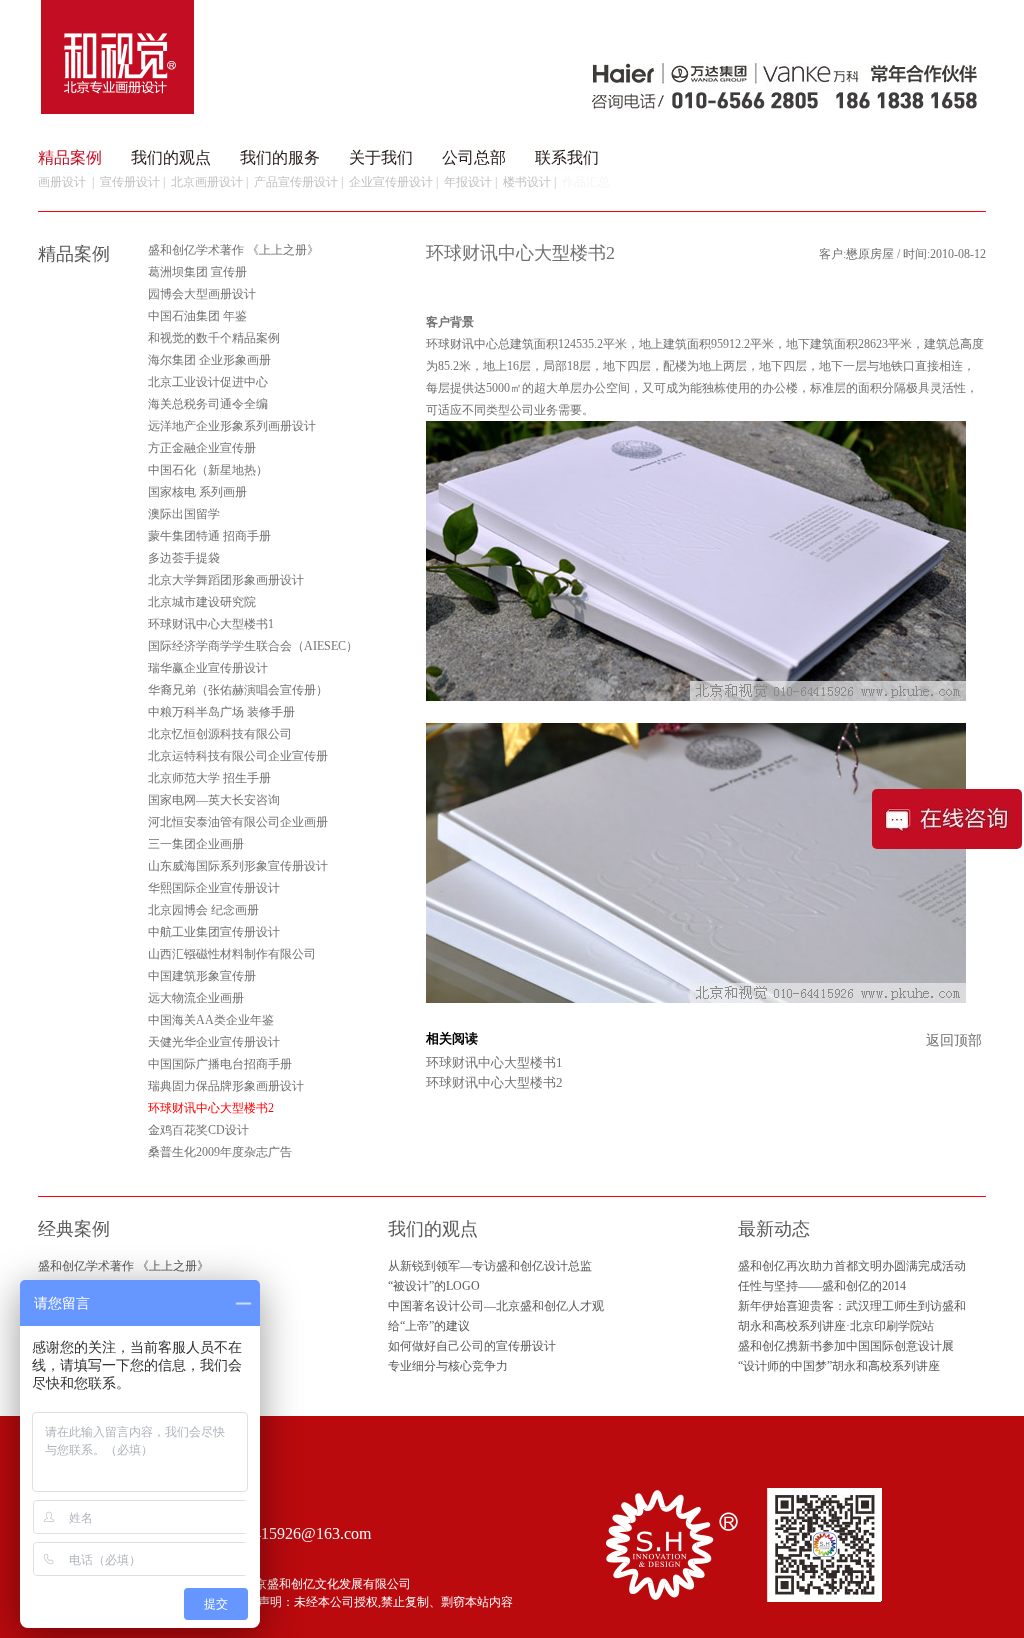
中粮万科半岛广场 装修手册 (221, 712)
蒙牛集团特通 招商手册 (209, 536)
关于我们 (381, 157)
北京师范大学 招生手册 (209, 778)
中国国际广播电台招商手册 (220, 1064)
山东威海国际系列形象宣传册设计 (238, 866)
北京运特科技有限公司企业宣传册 (238, 756)
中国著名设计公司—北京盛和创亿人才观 (496, 1306)
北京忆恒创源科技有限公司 (220, 734)
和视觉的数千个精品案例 (214, 338)
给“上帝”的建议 (429, 1326)
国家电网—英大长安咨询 (214, 800)
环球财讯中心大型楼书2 (494, 1082)
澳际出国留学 (184, 514)
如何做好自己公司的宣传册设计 (472, 1346)
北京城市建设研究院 (202, 602)
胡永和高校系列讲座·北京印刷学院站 (836, 1326)
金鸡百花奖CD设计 (198, 1130)
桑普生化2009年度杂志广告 (220, 1152)
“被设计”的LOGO (434, 1286)
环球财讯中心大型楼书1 (211, 624)
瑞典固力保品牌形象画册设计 (226, 1086)
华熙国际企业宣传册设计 (214, 888)
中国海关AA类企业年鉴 (211, 1020)
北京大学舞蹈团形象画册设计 (226, 580)
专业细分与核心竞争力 (448, 1366)
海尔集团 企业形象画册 (209, 360)
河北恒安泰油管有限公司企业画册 (238, 822)
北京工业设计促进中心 (208, 382)
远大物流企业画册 (196, 998)
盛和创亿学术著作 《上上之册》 (233, 250)
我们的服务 (280, 157)
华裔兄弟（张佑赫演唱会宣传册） (238, 690)
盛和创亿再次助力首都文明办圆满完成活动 (852, 1266)
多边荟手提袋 (184, 558)
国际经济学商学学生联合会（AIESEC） (253, 646)
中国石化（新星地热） (208, 470)
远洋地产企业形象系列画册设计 (232, 426)
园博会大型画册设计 (202, 294)
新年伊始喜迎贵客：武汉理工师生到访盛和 (852, 1306)
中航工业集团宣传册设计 (214, 932)
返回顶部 (954, 1040)
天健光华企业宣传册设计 (214, 1042)
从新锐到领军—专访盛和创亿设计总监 (490, 1266)
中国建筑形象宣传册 (202, 976)
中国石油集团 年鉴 (197, 316)
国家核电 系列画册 (197, 492)
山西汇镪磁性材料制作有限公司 (232, 954)
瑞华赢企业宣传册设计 (208, 668)
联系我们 (567, 157)
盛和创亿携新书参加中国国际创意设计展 (846, 1346)
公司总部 (474, 157)
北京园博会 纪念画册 (203, 910)
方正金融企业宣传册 (202, 448)
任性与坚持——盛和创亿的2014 (822, 1286)
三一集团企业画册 (196, 844)
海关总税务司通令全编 (208, 404)
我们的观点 (171, 157)
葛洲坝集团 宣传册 (197, 272)
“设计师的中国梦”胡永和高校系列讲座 (839, 1366)
